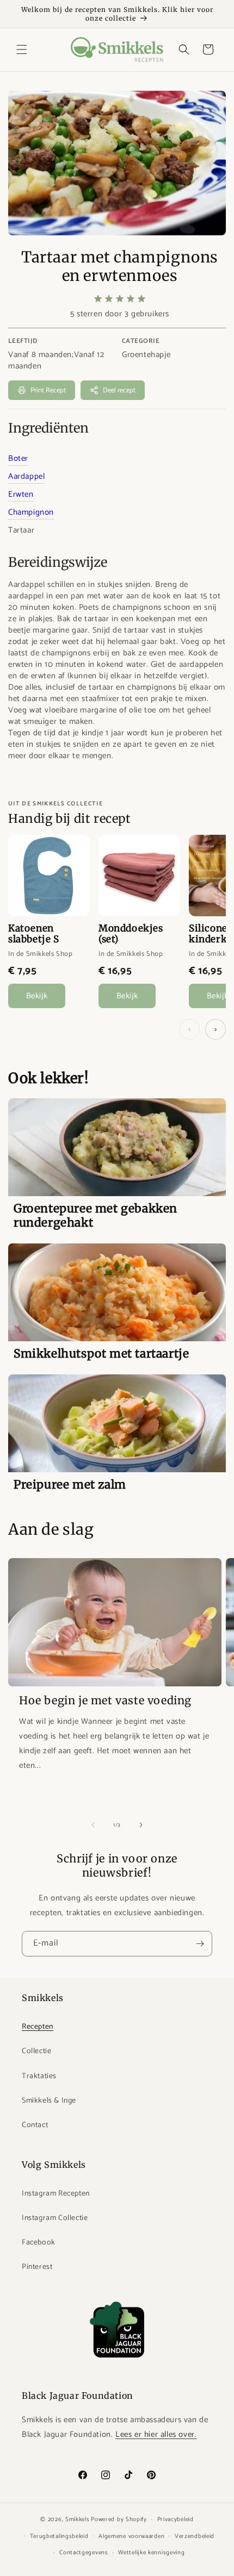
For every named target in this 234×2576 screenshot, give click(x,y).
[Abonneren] (200, 1944)
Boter (18, 458)
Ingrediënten (48, 428)
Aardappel (26, 476)
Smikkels (78, 2519)
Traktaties (39, 2076)
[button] (22, 49)
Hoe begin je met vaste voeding (105, 1700)
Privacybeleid (175, 2519)
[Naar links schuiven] (93, 1825)
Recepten (38, 2027)
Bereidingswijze (58, 562)
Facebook (39, 2243)
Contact (35, 2125)
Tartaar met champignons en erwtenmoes (120, 266)
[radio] (98, 299)
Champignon (31, 512)
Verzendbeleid (195, 2536)
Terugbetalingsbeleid (59, 2536)
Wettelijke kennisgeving (151, 2553)
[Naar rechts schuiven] (141, 1825)
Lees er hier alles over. (156, 2434)
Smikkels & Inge (49, 2101)
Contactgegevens (84, 2553)
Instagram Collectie (55, 2218)
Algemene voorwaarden (131, 2536)
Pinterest (37, 2267)
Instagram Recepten (56, 2194)
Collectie (36, 2051)
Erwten (21, 494)
